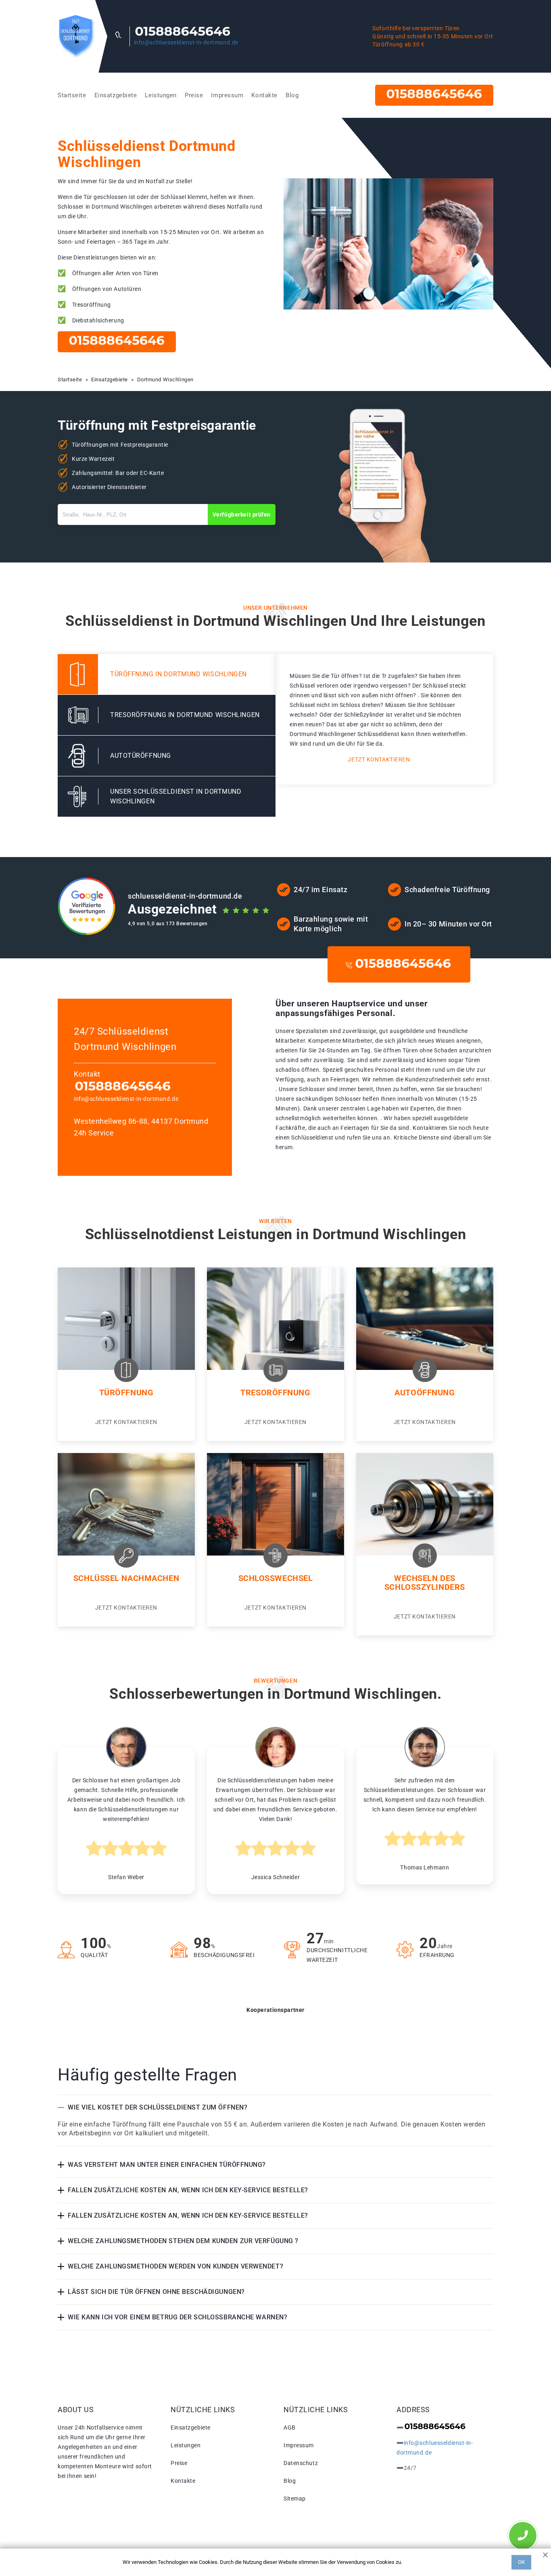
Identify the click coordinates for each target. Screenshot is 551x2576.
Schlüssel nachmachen (126, 1578)
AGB (290, 2428)
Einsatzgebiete (116, 95)
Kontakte (264, 95)
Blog (292, 95)
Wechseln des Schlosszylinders (425, 1583)
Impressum (227, 95)
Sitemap (295, 2499)
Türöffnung (126, 1393)
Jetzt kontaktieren (379, 759)
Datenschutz (301, 2463)
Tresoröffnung (275, 1393)
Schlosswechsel (276, 1578)
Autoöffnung (425, 1393)
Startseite (72, 95)
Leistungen (161, 95)
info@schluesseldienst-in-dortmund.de (186, 42)
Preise (194, 95)
